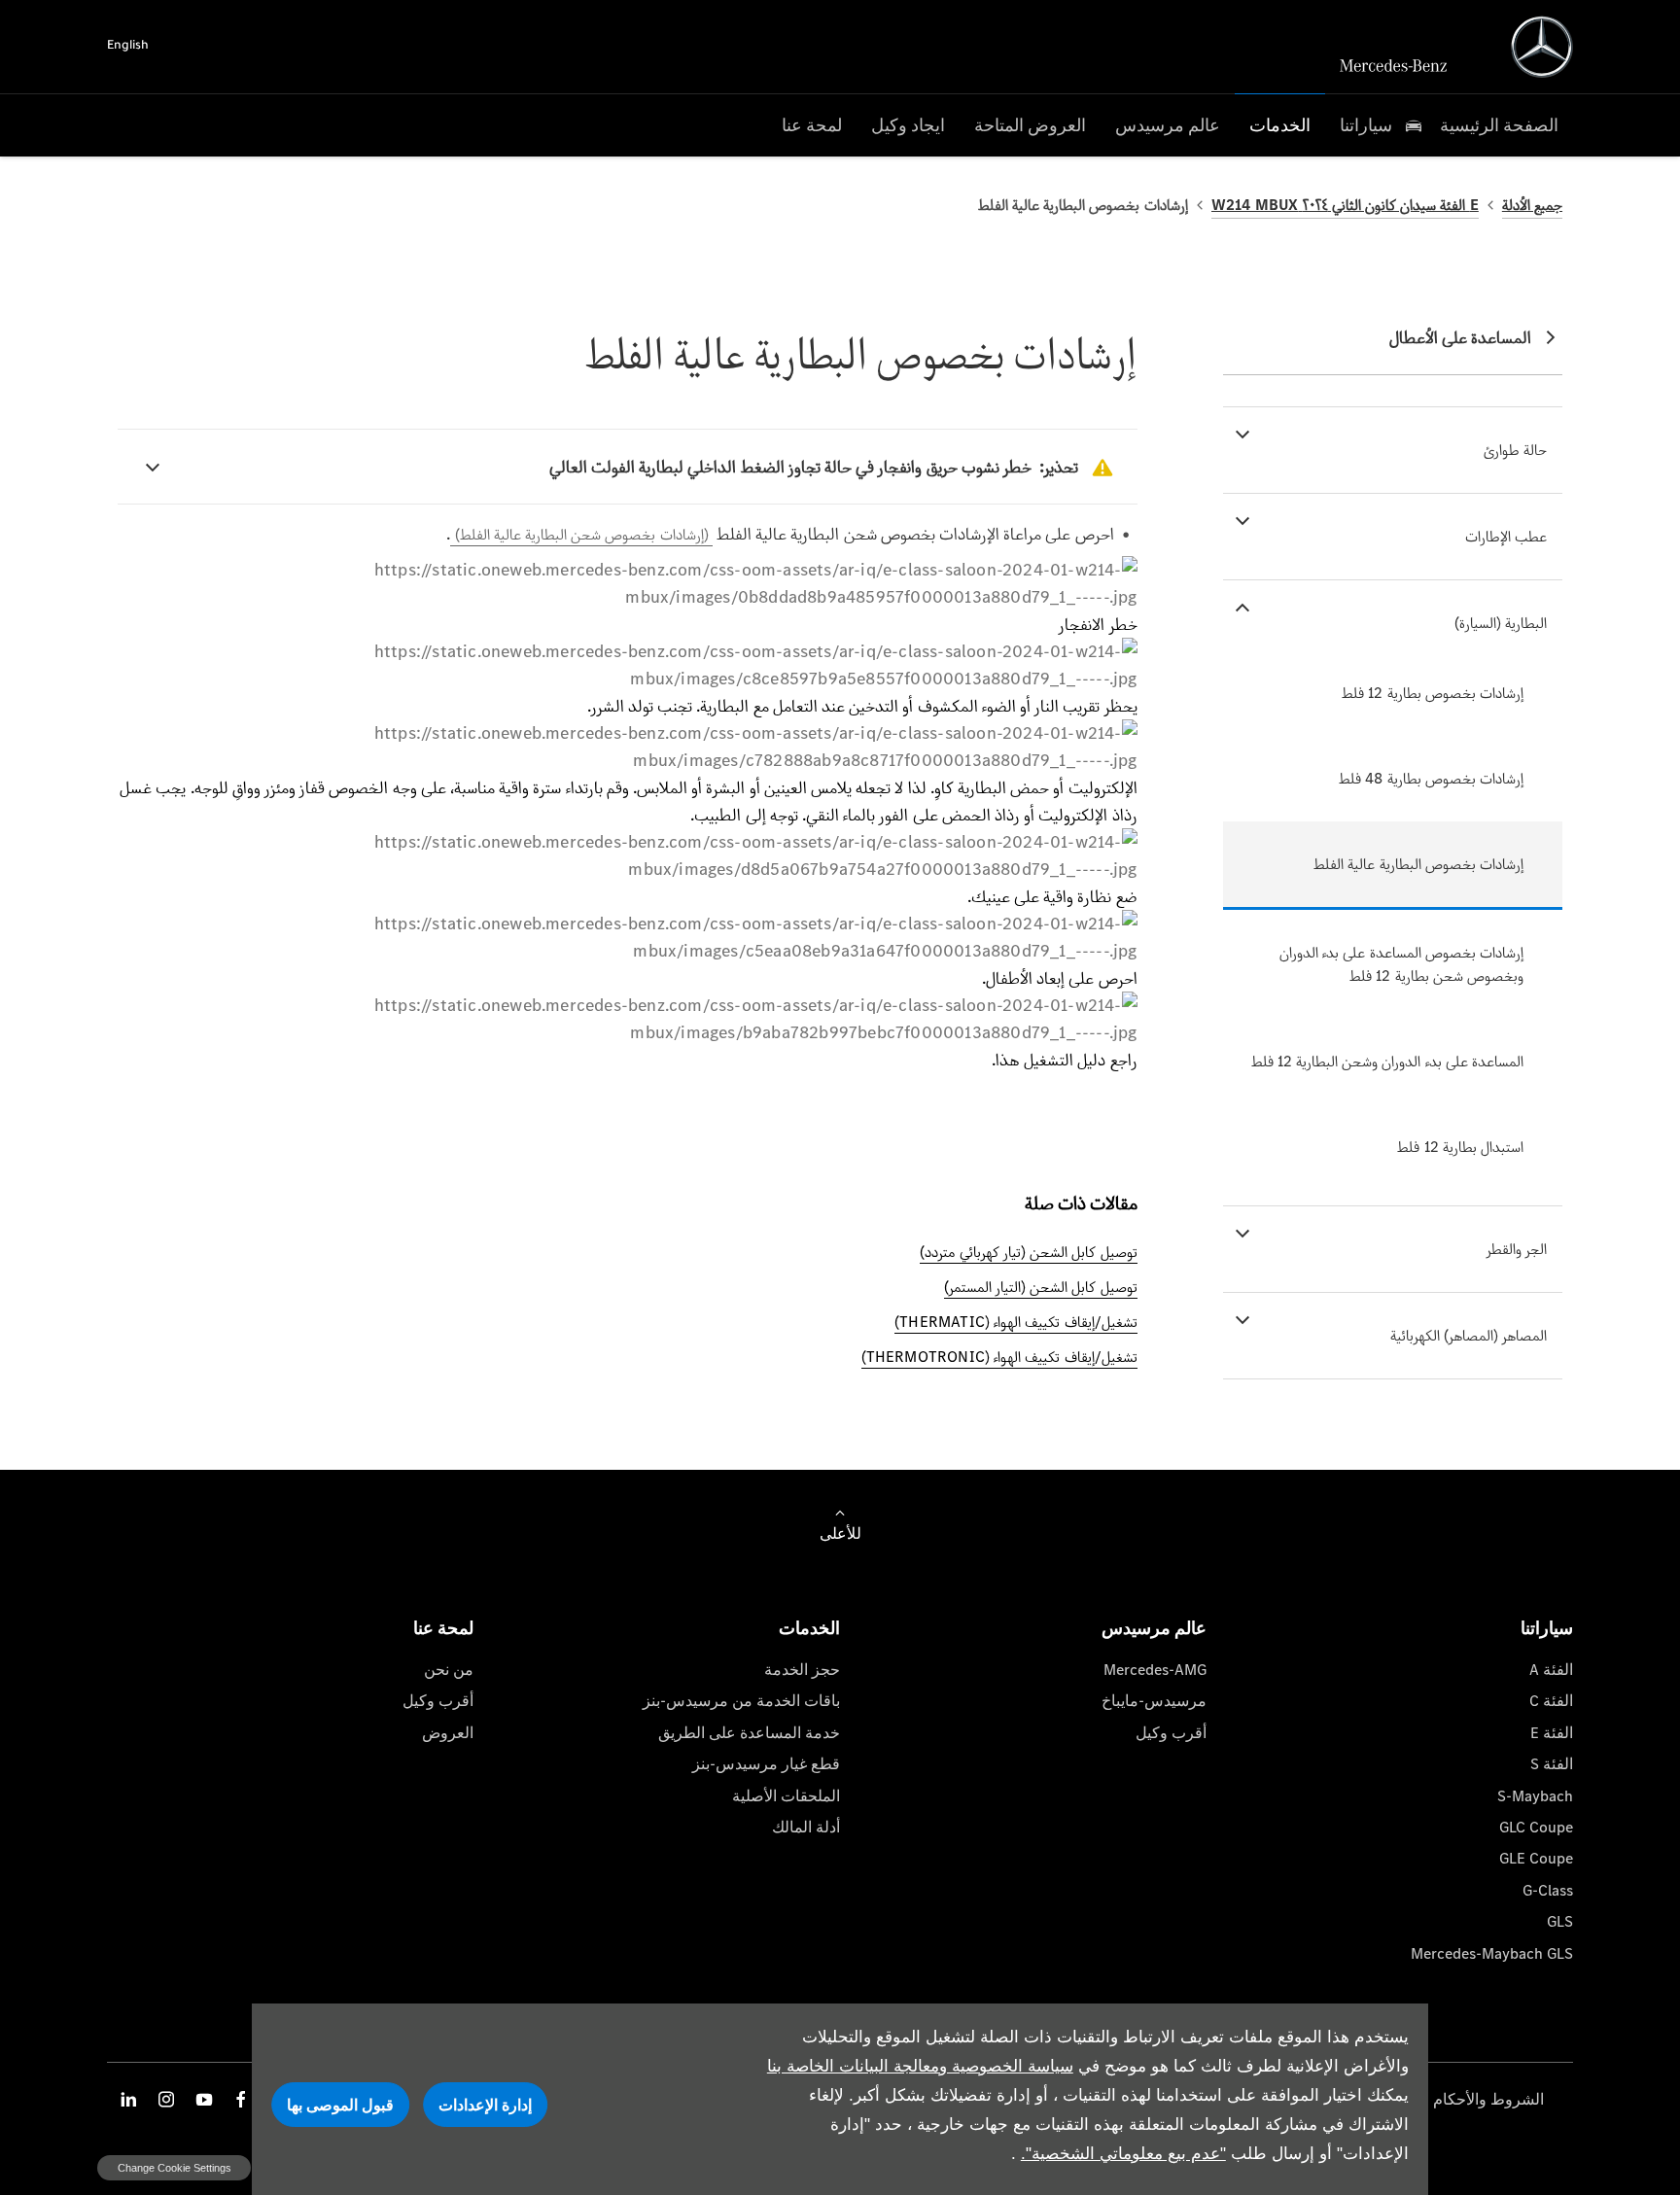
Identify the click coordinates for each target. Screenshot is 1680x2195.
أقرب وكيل (1171, 1733)
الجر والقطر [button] (1517, 1249)
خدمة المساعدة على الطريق (749, 1733)
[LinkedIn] (128, 2099)
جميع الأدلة (1532, 205)
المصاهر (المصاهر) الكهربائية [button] (1469, 1335)
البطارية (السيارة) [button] (1501, 623)
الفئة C (1551, 1701)
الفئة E (1552, 1733)
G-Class (1548, 1890)
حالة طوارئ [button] (1515, 450)
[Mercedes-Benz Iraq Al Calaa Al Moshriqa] (1542, 47)
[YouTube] (204, 2099)
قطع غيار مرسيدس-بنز (766, 1764)
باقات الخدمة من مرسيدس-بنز (741, 1701)
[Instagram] (166, 2099)
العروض (448, 1733)
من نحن (449, 1670)
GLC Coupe (1536, 1827)
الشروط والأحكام (1488, 2099)
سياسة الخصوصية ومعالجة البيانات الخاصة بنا (920, 2066)
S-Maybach (1535, 1796)
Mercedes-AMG (1155, 1670)
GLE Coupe (1536, 1858)
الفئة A (1551, 1670)
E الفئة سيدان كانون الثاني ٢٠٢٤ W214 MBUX (1345, 205)
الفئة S (1552, 1764)
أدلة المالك (806, 1827)
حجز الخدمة (802, 1670)
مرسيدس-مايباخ (1154, 1701)
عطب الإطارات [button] (1506, 536)
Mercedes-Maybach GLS (1492, 1953)
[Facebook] (241, 2099)
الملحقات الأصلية (786, 1796)
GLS (1560, 1921)
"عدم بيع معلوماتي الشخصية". (1123, 2154)
